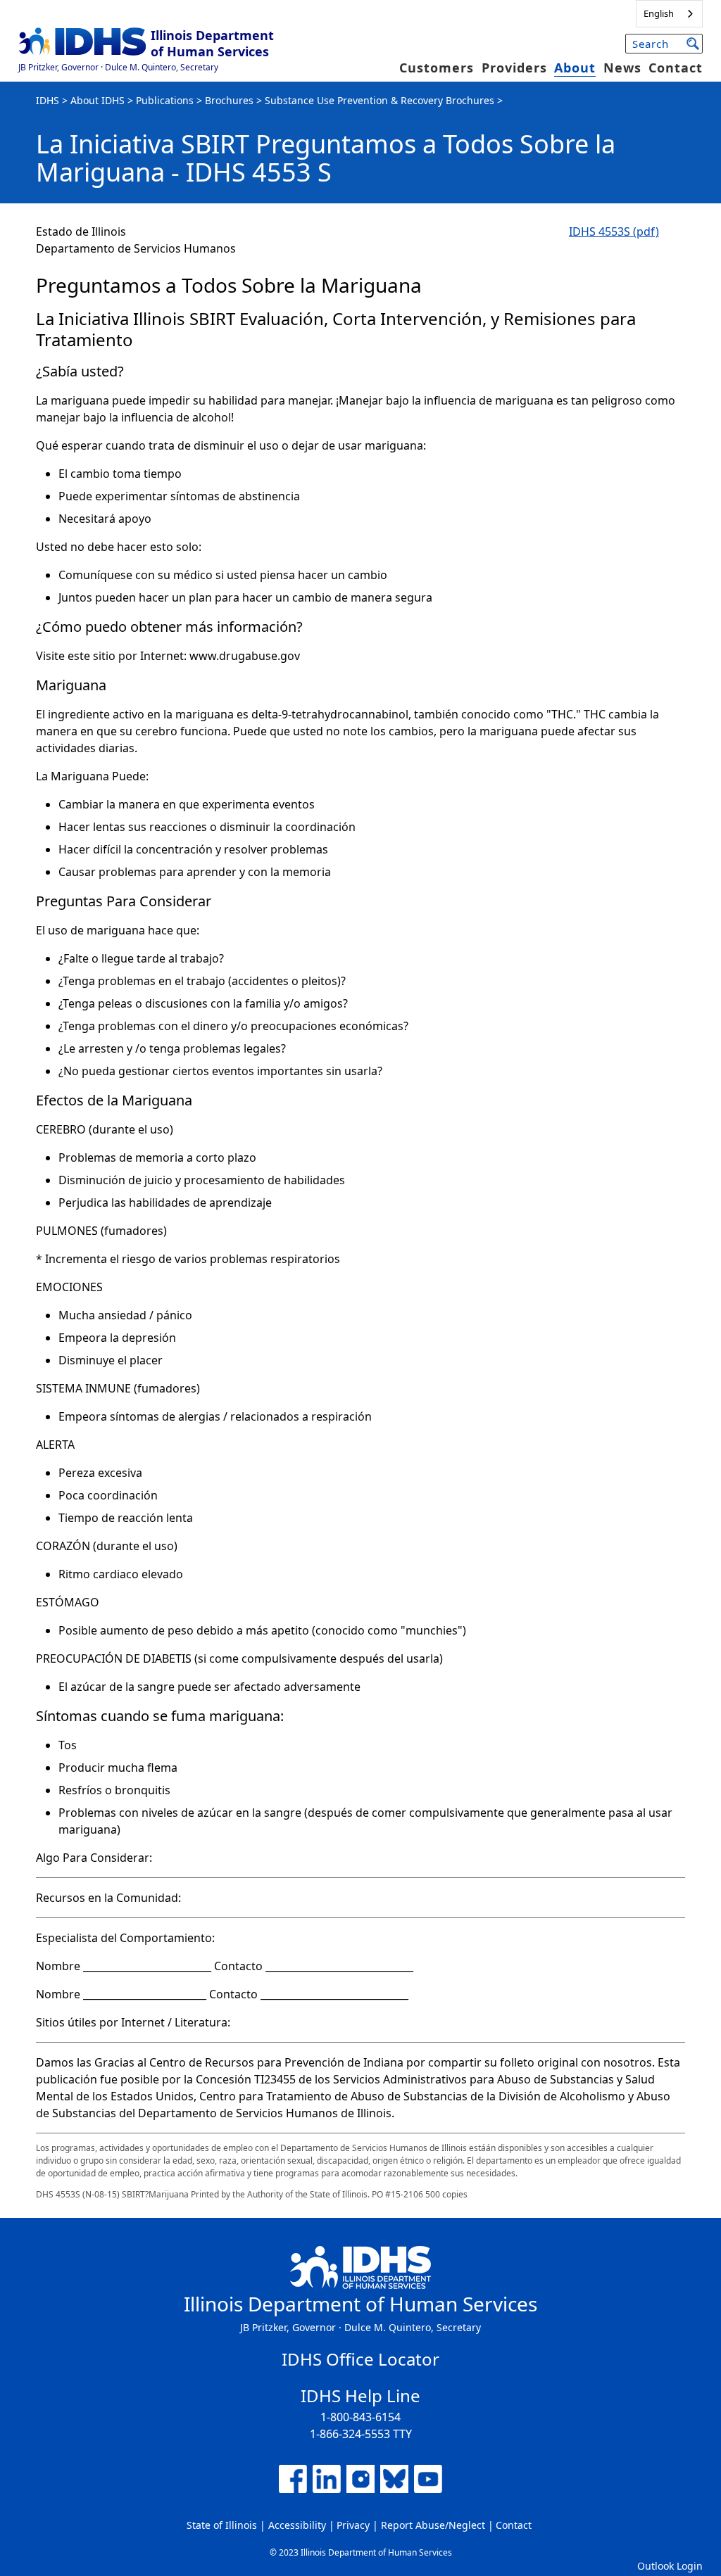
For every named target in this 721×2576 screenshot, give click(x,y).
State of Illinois (222, 2525)
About (575, 68)
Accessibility (297, 2525)
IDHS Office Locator (360, 2359)
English (659, 13)
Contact (676, 68)
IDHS (48, 100)
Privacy (353, 2525)
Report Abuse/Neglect (433, 2525)
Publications (165, 100)
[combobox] (669, 14)
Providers (514, 68)
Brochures (229, 100)
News (622, 68)
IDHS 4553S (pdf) (614, 231)
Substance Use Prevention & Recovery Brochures (380, 100)
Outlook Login (670, 2566)
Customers (437, 68)
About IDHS (98, 100)
